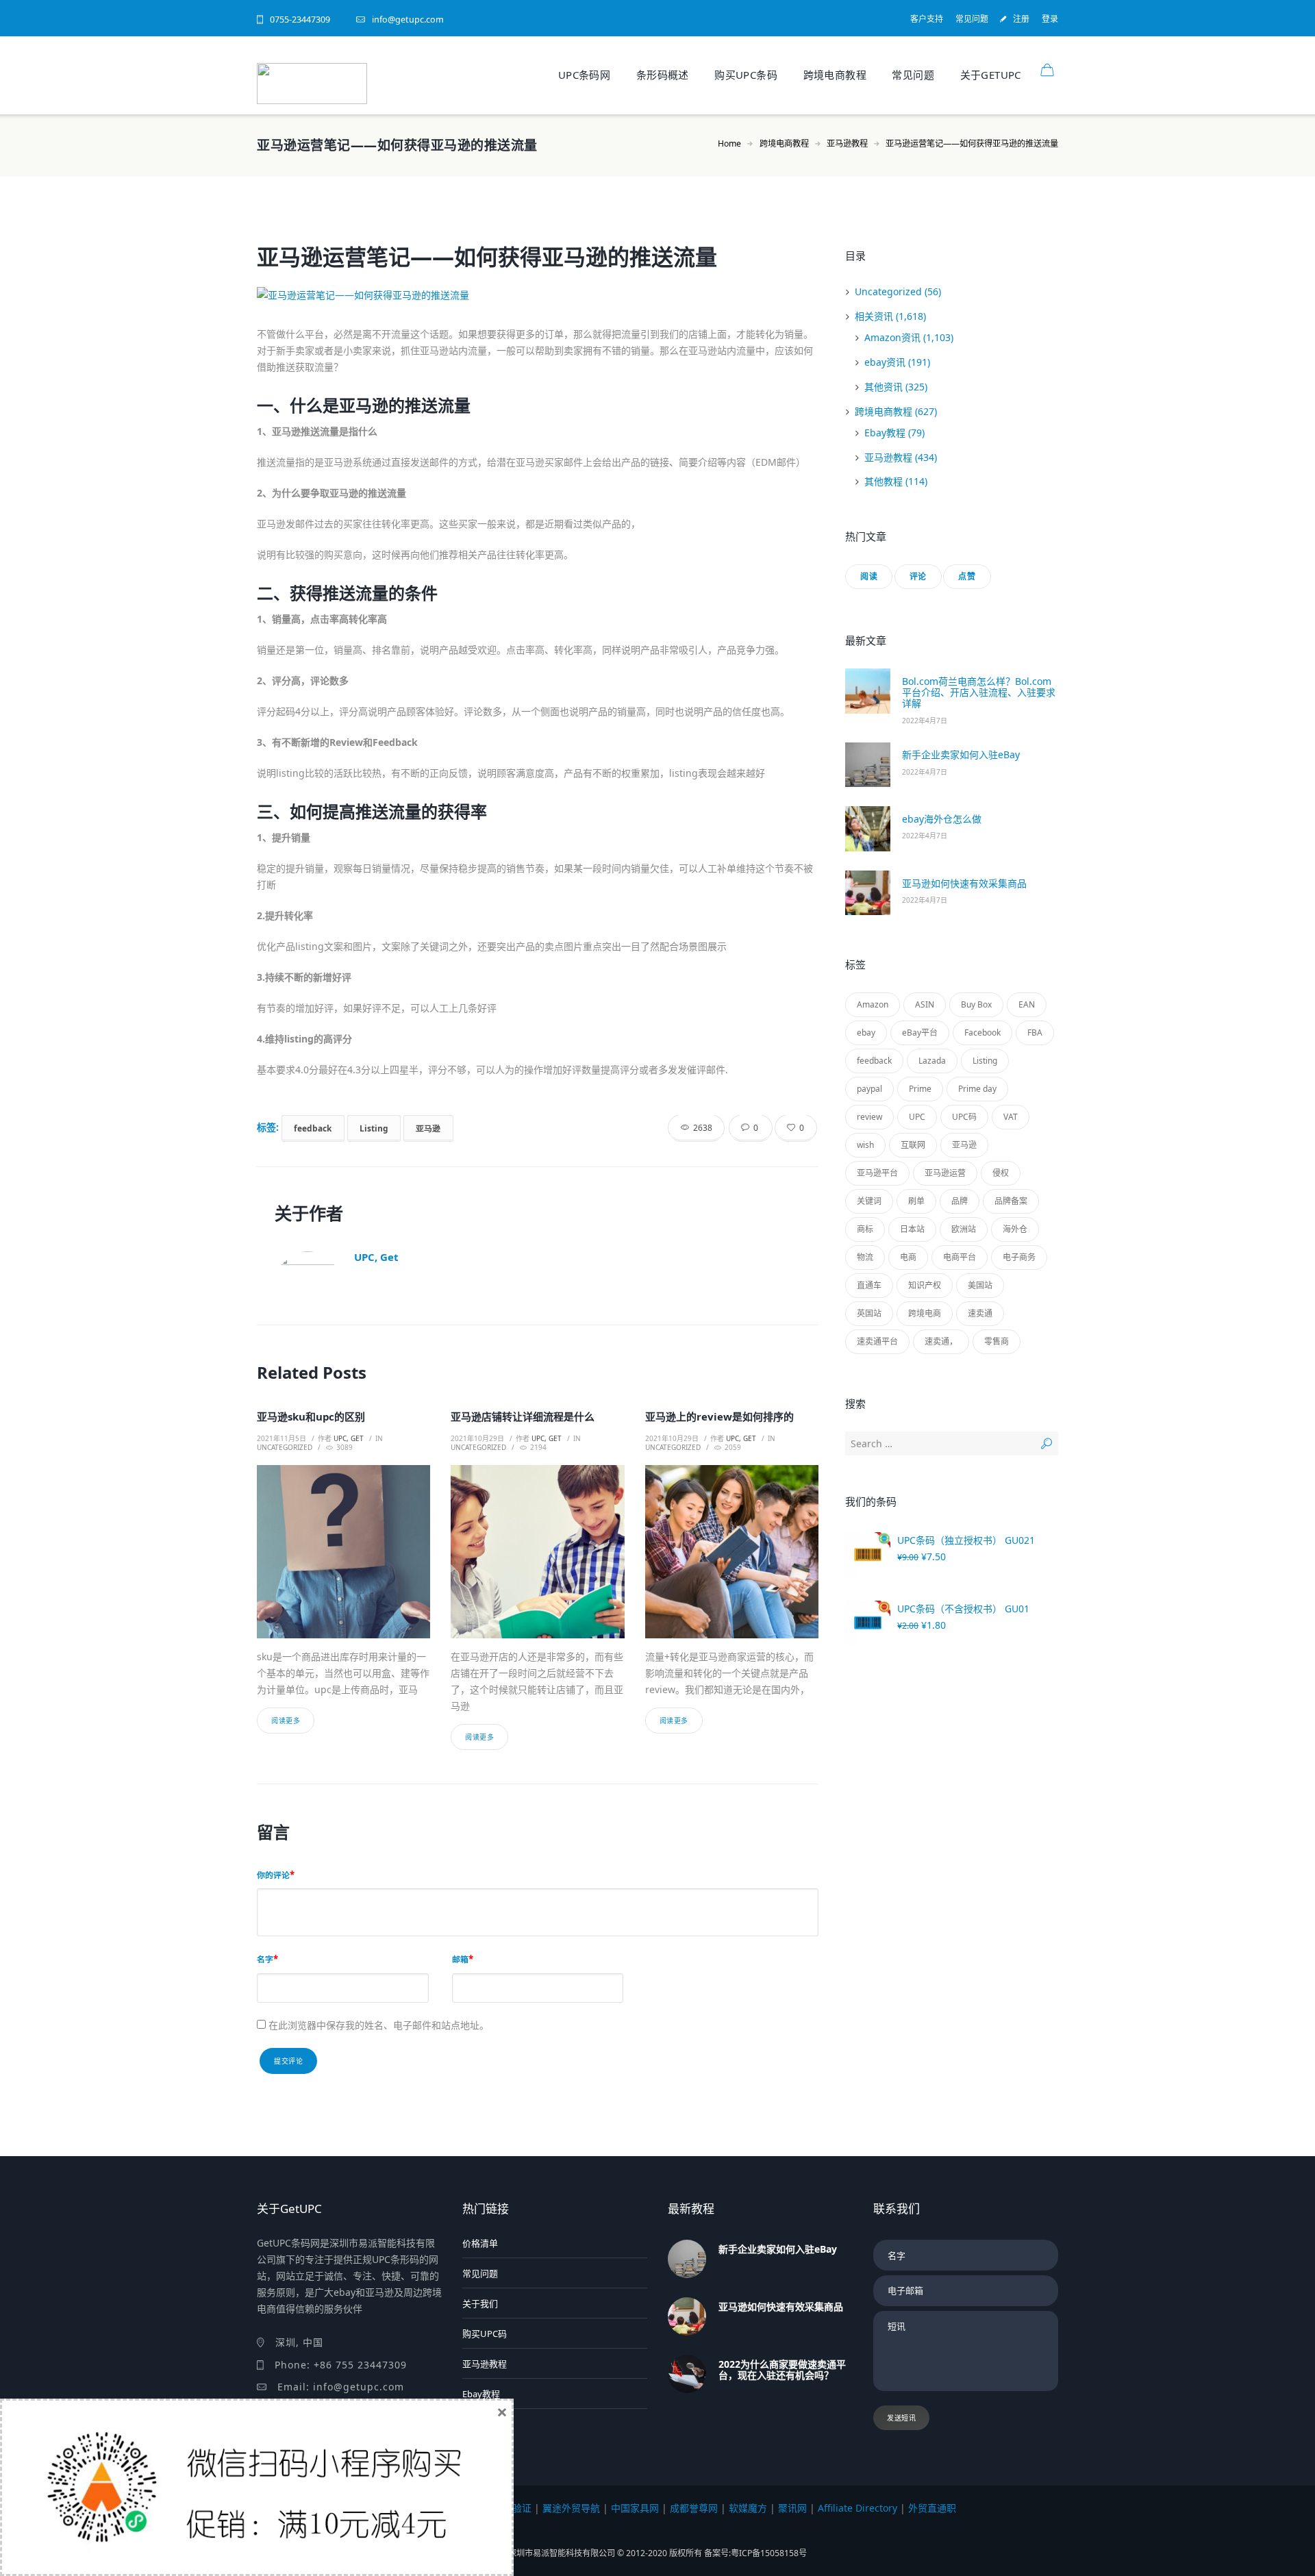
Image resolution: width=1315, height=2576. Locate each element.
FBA (1035, 1033)
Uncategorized (285, 1447)
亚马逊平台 (877, 1173)
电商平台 (960, 1257)
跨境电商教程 (835, 75)
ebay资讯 (885, 362)
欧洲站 (964, 1229)
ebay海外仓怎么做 (942, 819)
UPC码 (964, 1117)
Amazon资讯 (892, 337)
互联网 (913, 1145)
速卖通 (980, 1313)
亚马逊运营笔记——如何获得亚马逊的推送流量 (487, 257)
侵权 (1001, 1173)
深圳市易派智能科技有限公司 (563, 2553)
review (869, 1117)
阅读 (869, 576)
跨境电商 (925, 1313)
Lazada (932, 1061)
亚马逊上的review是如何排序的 (719, 1416)
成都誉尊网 (694, 2508)
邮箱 (460, 1959)
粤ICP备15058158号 (769, 2553)
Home (729, 143)
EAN (1027, 1004)
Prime (920, 1089)
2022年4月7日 (925, 721)
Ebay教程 (885, 433)
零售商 (997, 1341)
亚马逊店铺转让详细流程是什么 (523, 1416)
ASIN (925, 1004)
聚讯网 (792, 2508)
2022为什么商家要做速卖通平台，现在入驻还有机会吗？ (782, 2369)
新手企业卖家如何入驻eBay (961, 754)
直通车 (869, 1285)
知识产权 (925, 1285)
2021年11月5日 (281, 1438)
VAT (1011, 1117)
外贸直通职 (932, 2508)
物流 (865, 1257)
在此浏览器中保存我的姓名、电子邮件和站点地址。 (379, 2025)
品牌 (960, 1201)
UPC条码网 (584, 75)
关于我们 (480, 2303)
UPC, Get (376, 1257)
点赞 (967, 576)
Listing (374, 1127)
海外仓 (1015, 1229)
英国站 (869, 1313)
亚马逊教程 (847, 143)
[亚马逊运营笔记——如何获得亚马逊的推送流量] (538, 295)
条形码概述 (663, 75)
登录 (1050, 19)
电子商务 (1019, 1257)
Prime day (977, 1089)
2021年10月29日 (477, 1438)
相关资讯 (874, 316)
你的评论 (273, 1875)
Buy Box (976, 1004)
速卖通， (941, 1341)
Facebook (982, 1033)
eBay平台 (920, 1033)
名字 (265, 1959)
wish (865, 1145)
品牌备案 (1011, 1201)
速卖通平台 (877, 1341)
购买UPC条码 (746, 75)
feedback (313, 1127)
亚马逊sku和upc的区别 (311, 1416)
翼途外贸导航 (571, 2508)
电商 (908, 1257)
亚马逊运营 (945, 1173)
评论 (918, 576)
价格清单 (480, 2243)
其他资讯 (884, 387)
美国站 (980, 1285)
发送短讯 (901, 2418)
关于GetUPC (991, 75)
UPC (917, 1117)
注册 (1021, 19)
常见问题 (972, 19)
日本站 (912, 1229)
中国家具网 (635, 2508)
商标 (865, 1229)
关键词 (869, 1201)
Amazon (873, 1004)
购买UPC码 (485, 2334)
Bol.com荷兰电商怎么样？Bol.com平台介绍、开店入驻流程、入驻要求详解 (979, 692)
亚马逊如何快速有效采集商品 (964, 883)
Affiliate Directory (857, 2508)
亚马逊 (428, 1127)
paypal (869, 1089)
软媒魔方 (748, 2508)
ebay (866, 1033)
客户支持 (927, 19)
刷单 (916, 1201)
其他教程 (884, 481)
